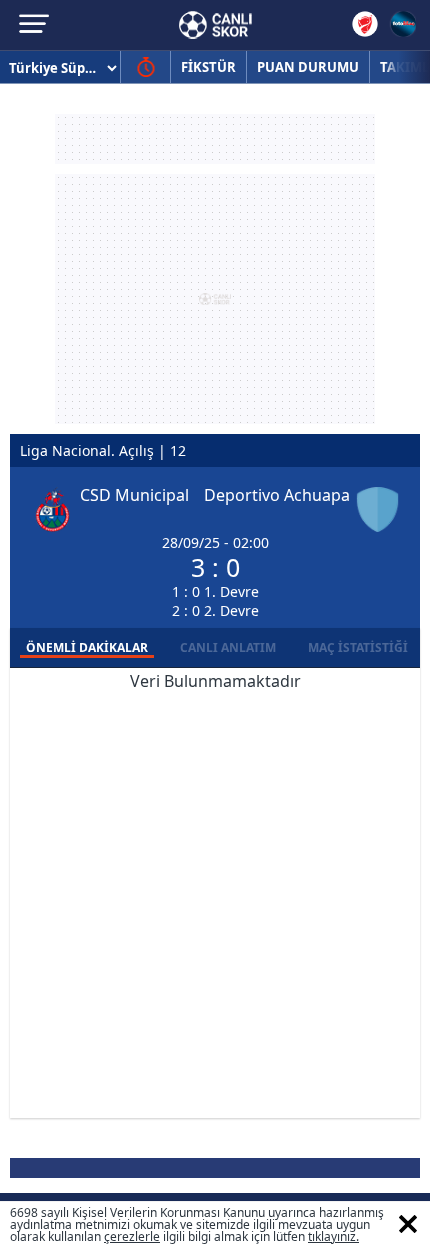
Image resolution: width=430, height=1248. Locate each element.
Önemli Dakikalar (87, 647)
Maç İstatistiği (358, 647)
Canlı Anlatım (228, 647)
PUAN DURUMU (308, 67)
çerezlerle (132, 1236)
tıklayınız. (333, 1236)
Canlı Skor (215, 25)
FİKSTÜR (208, 67)
